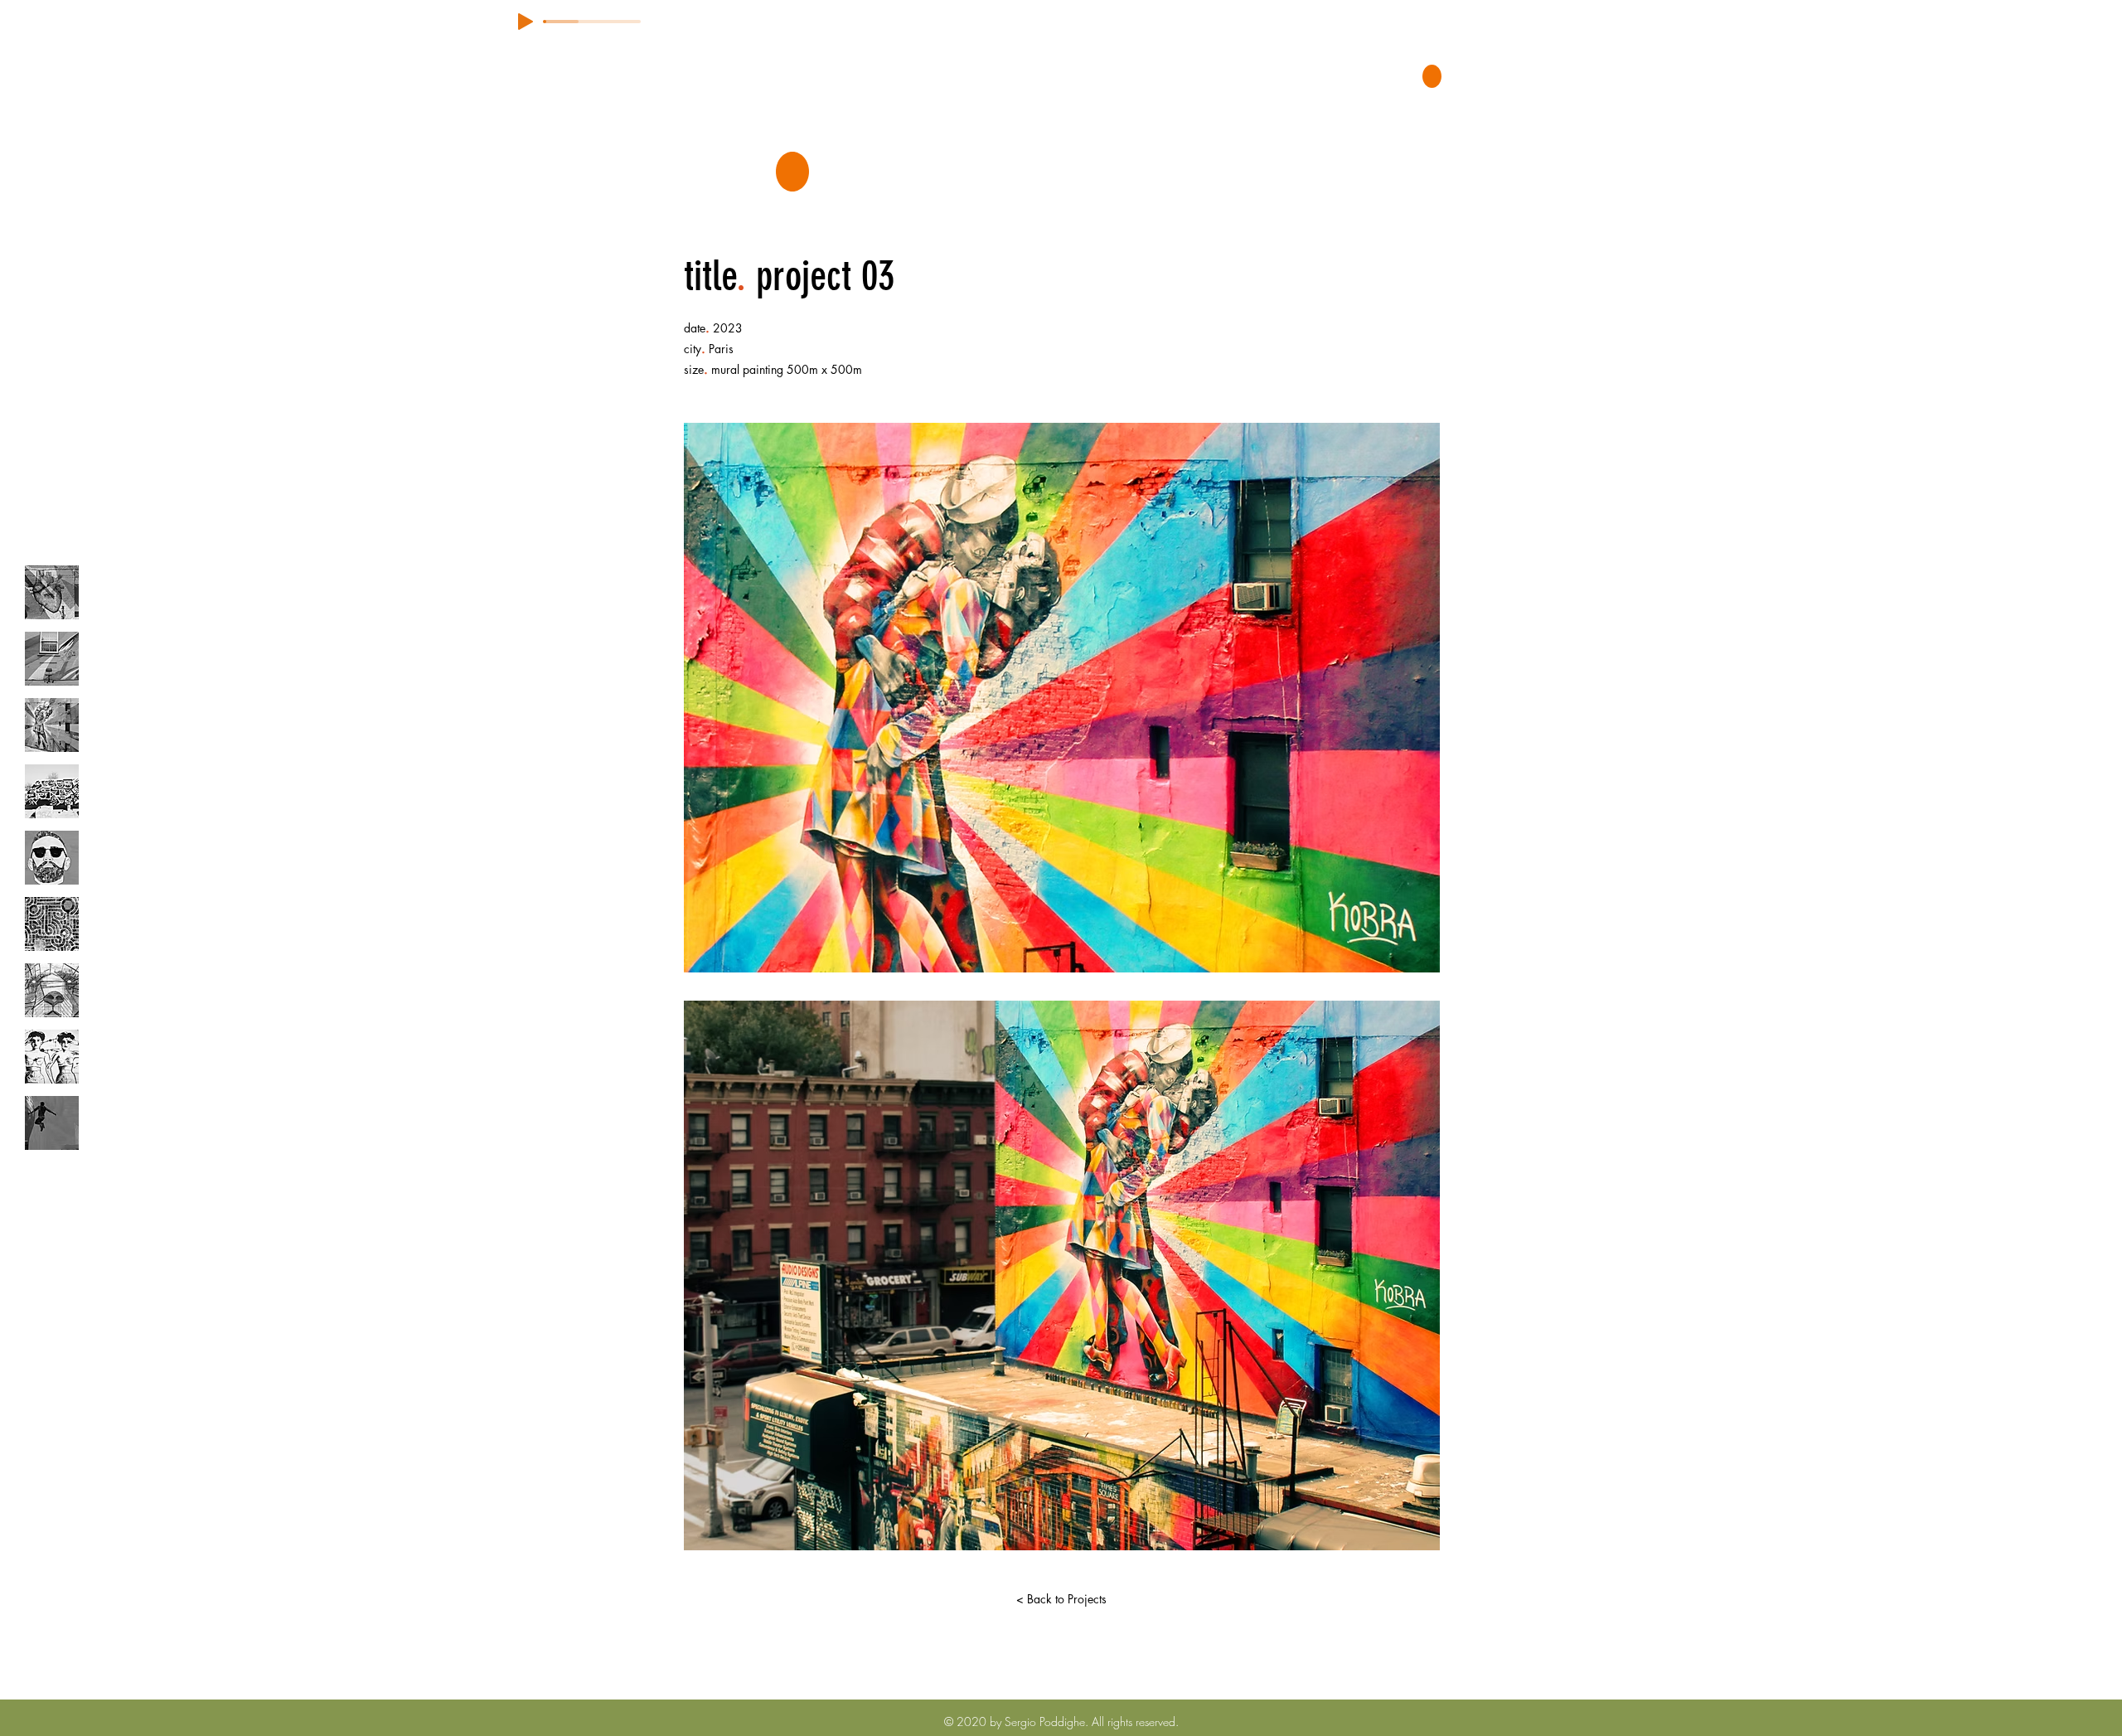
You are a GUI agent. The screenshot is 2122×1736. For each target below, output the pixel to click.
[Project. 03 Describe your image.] (52, 725)
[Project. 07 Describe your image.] (52, 990)
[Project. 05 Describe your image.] (52, 858)
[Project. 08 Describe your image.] (52, 1057)
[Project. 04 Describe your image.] (52, 791)
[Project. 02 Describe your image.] (52, 659)
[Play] (526, 22)
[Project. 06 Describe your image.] (52, 924)
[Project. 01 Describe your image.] (52, 592)
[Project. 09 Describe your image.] (52, 1123)
